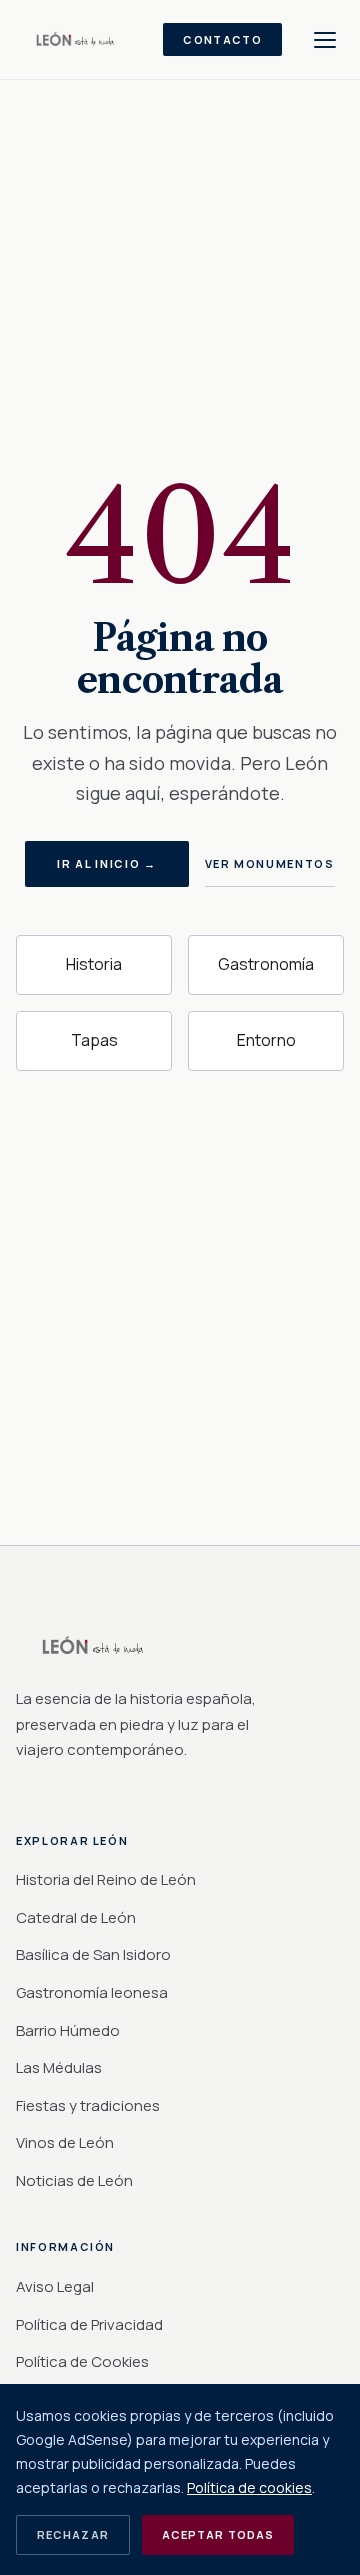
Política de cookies (249, 2487)
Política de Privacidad (89, 2324)
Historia (94, 964)
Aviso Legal (55, 2286)
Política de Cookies (82, 2361)
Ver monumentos (270, 863)
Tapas (94, 1040)
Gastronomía (266, 964)
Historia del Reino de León (106, 1879)
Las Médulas (59, 2067)
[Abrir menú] (325, 40)
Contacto (222, 39)
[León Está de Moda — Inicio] (77, 40)
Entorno (266, 1040)
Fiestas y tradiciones (88, 2105)
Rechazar (73, 2534)
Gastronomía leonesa (92, 1992)
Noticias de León (74, 2180)
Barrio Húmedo (68, 2030)
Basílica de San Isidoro (93, 1954)
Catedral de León (76, 1917)
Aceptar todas (218, 2534)
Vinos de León (65, 2142)
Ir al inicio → (106, 863)
